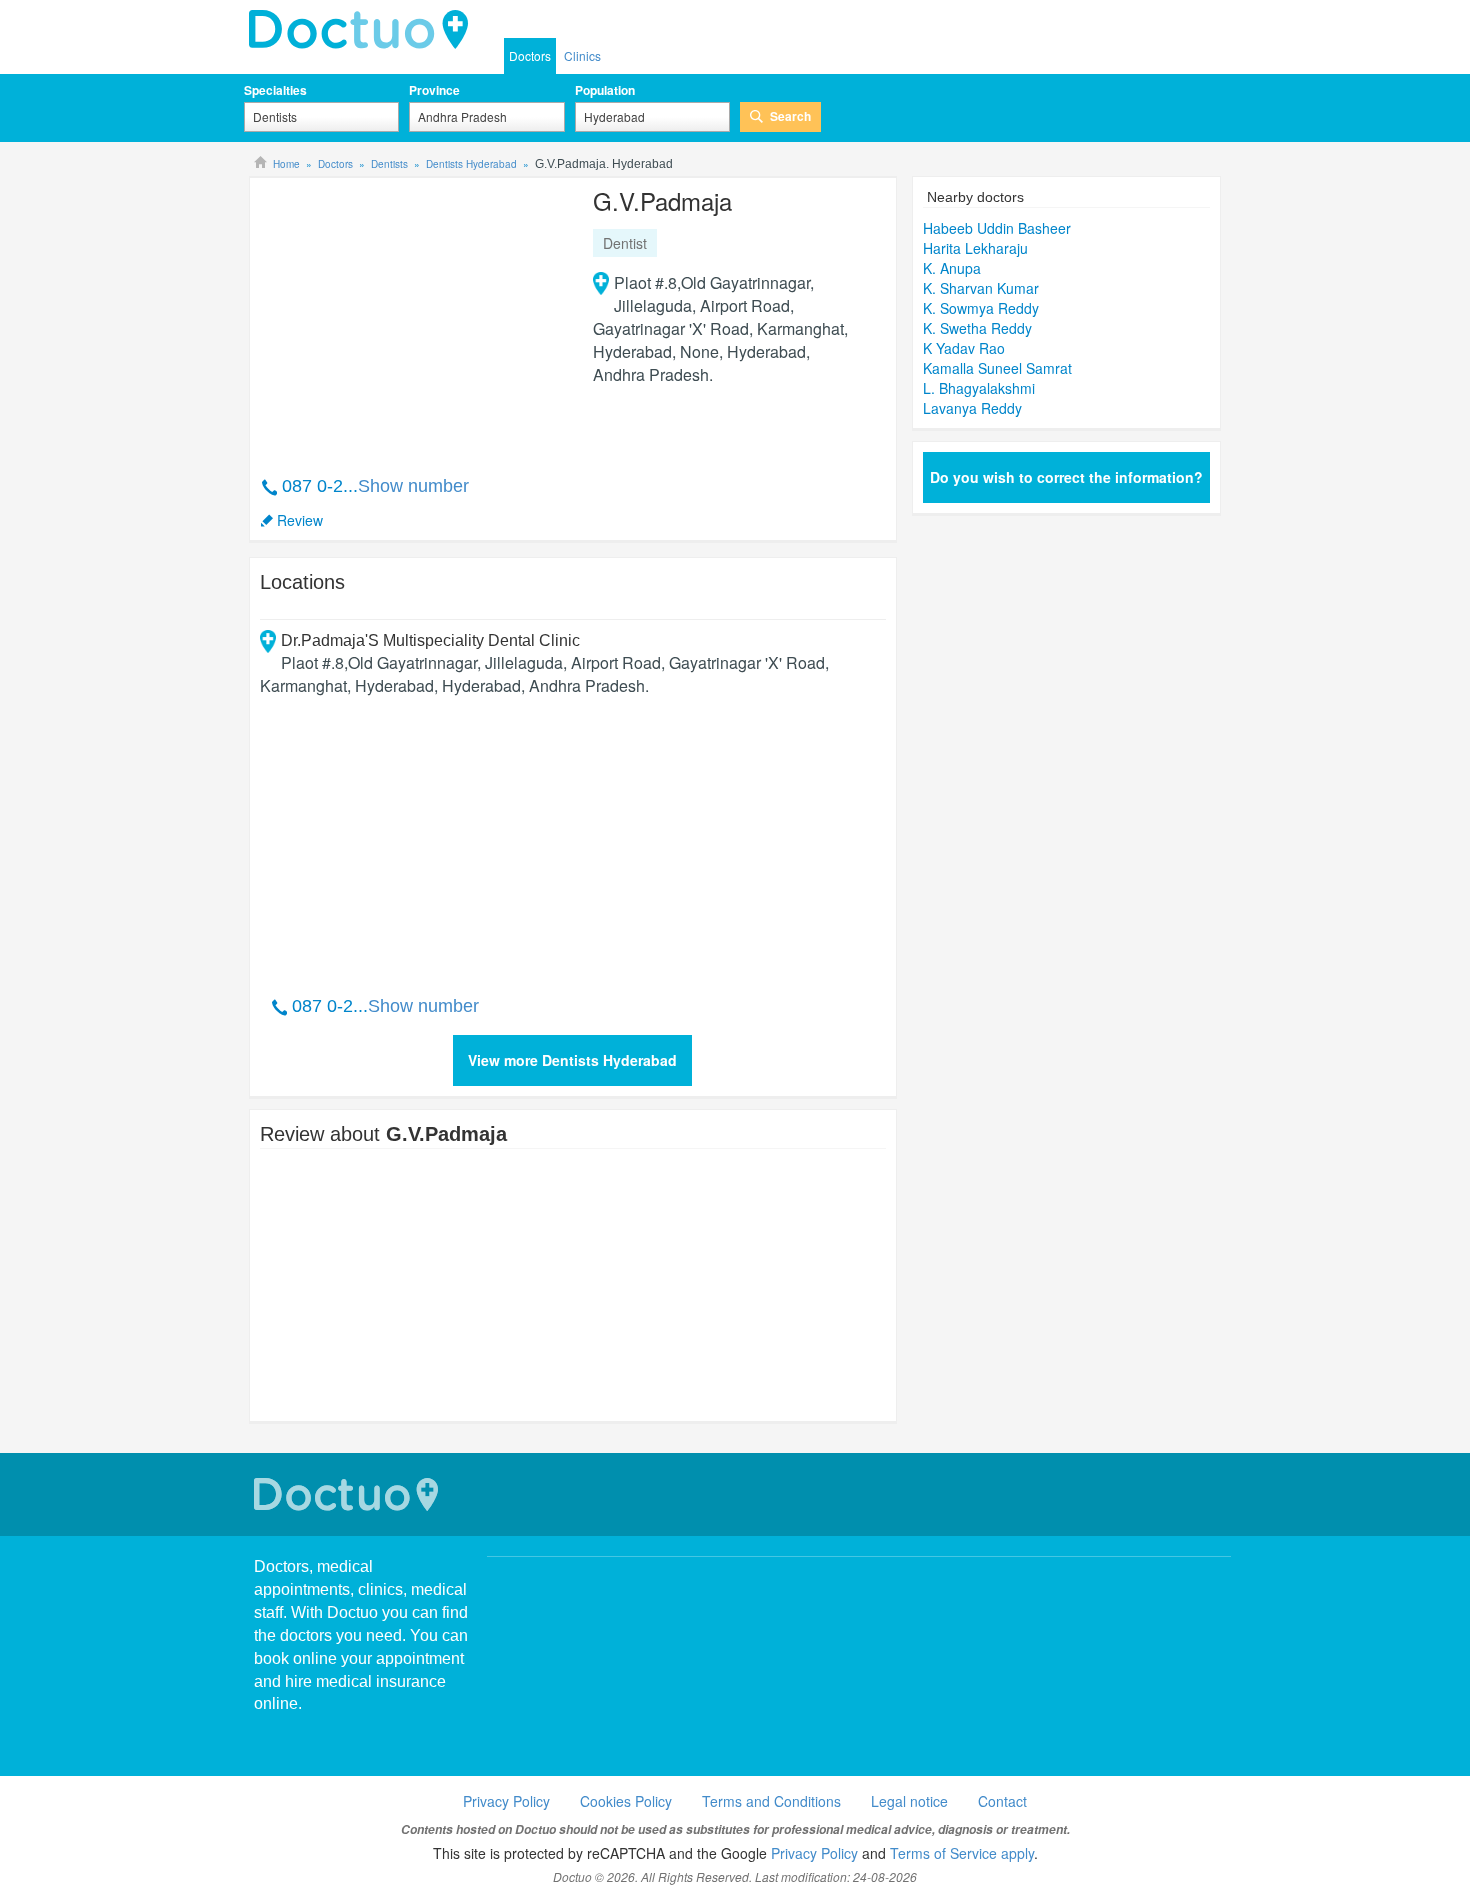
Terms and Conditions (771, 1801)
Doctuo (349, 1494)
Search (790, 116)
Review (300, 520)
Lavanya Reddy (972, 408)
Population (605, 90)
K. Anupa (952, 268)
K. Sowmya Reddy (981, 308)
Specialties (275, 90)
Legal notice (909, 1801)
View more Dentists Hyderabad (572, 1060)
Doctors (530, 55)
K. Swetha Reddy (977, 328)
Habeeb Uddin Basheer (997, 228)
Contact (1002, 1801)
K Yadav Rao (964, 348)
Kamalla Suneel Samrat (997, 368)
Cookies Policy (626, 1801)
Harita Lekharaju (975, 248)
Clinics (582, 55)
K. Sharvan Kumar (981, 288)
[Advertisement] (413, 316)
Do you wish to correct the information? (1066, 477)
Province (434, 90)
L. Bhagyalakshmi (979, 388)
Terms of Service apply (962, 1853)
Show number (413, 486)
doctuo (364, 30)
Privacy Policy (506, 1801)
